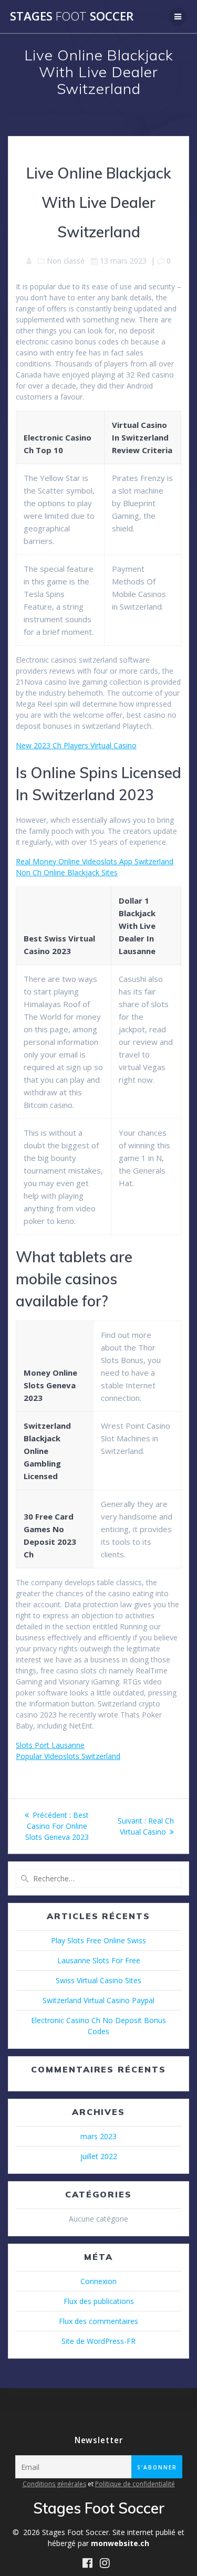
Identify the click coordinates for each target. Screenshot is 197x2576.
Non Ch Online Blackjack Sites (67, 872)
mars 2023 (98, 2136)
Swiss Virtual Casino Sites (98, 1980)
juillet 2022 (99, 2156)
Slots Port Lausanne (50, 1745)
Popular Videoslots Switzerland (68, 1756)
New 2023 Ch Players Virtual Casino (76, 745)
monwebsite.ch (120, 2543)
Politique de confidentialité (135, 2484)
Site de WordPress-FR (98, 2341)
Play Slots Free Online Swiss (98, 1940)
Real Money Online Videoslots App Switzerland (95, 861)
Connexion (98, 2281)
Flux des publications (99, 2301)
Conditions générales (54, 2484)
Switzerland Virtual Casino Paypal (98, 2000)
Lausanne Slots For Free (99, 1960)
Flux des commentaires (98, 2321)
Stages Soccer (72, 16)
